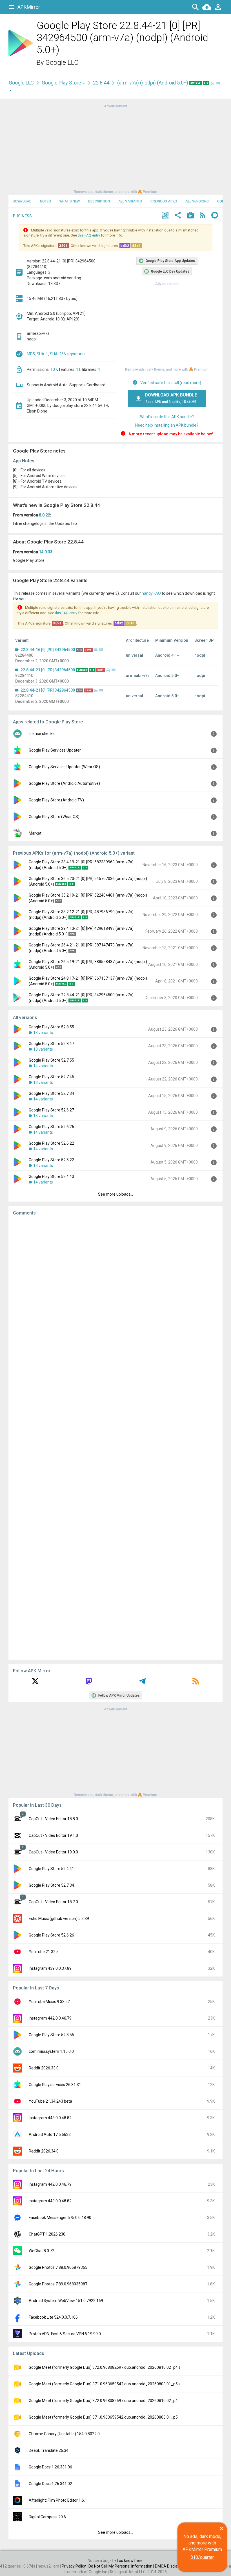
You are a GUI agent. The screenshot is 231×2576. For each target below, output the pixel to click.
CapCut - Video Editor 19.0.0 (53, 1852)
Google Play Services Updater (55, 750)
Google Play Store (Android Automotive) (64, 783)
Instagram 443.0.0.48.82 (50, 2118)
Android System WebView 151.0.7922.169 (66, 2301)
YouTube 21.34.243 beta (50, 2101)
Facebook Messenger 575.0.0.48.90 (60, 2218)
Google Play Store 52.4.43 (51, 1176)
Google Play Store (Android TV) (56, 800)
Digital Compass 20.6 (47, 2517)
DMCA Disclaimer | (172, 2566)
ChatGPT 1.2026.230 (47, 2234)
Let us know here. (128, 2561)
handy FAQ (151, 593)
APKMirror (29, 7)
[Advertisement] (115, 148)
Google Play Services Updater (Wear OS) (64, 767)
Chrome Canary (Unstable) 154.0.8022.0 (64, 2434)
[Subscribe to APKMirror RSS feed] (196, 1683)
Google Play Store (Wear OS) (54, 817)
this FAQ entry (89, 235)
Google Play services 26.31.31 (55, 2085)
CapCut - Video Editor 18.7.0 (53, 1902)
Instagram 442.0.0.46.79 (50, 2018)
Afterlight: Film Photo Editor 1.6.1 (58, 2500)
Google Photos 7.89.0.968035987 (58, 2284)
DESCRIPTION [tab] (99, 201)
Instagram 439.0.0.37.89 (50, 1968)
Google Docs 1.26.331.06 (50, 2467)
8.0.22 (45, 515)
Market (35, 833)
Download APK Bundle (171, 398)
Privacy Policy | (75, 2566)
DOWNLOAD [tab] (22, 201)
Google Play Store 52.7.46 (51, 1077)
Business (22, 216)
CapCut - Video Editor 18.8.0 (53, 1819)
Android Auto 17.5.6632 (50, 2134)
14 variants (43, 1066)
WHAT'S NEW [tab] (70, 201)
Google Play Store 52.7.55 (51, 1060)
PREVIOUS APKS (164, 201)
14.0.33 (46, 552)
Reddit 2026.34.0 (44, 2151)
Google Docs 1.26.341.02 (50, 2484)
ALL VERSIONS (197, 201)
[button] (165, 216)
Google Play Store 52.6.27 (51, 1110)
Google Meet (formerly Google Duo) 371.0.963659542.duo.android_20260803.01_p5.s (105, 2384)
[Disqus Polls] (115, 1291)
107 (54, 369)
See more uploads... (115, 1194)
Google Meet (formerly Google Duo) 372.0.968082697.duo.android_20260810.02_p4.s (105, 2367)
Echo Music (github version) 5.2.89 (59, 1918)
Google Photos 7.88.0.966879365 (58, 2267)
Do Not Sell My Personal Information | (122, 2566)
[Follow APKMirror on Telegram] (142, 1683)
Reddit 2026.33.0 (44, 2068)
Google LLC (62, 63)
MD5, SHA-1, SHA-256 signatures (56, 354)
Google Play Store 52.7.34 (51, 1093)
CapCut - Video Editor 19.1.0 (53, 1835)
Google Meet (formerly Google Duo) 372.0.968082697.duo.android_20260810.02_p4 (103, 2401)
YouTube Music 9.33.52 (49, 2002)
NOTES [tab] (45, 201)
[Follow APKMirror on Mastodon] (89, 1683)
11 (78, 369)
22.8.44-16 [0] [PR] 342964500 (48, 650)
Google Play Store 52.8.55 (51, 1027)
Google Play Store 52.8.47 (51, 1044)
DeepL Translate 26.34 (49, 2450)
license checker (42, 734)
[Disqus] (115, 1438)
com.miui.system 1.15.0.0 (51, 2051)
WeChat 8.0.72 (42, 2251)
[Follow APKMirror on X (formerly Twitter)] (35, 1683)
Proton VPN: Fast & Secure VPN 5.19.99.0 (65, 2334)
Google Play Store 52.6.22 (51, 1143)
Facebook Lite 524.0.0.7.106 (53, 2317)
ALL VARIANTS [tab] (130, 201)
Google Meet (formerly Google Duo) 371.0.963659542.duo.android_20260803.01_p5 (103, 2417)
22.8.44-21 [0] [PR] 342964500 (48, 670)
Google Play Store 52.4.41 (51, 1869)
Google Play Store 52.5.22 (51, 1160)
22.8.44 (101, 83)
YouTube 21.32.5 (44, 1952)
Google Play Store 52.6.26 (51, 1127)
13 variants (43, 1033)
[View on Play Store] (190, 216)
